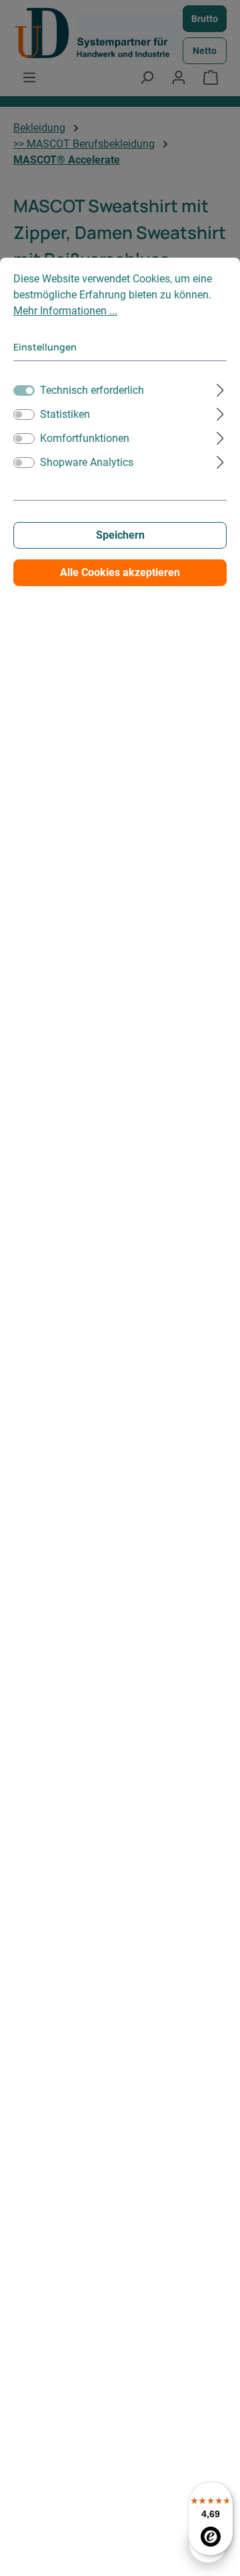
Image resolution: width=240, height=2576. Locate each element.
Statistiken (65, 414)
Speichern (120, 535)
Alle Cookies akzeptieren (120, 572)
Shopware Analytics (87, 462)
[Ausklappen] (220, 389)
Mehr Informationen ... (65, 311)
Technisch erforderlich (92, 390)
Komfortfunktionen (85, 438)
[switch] (24, 415)
